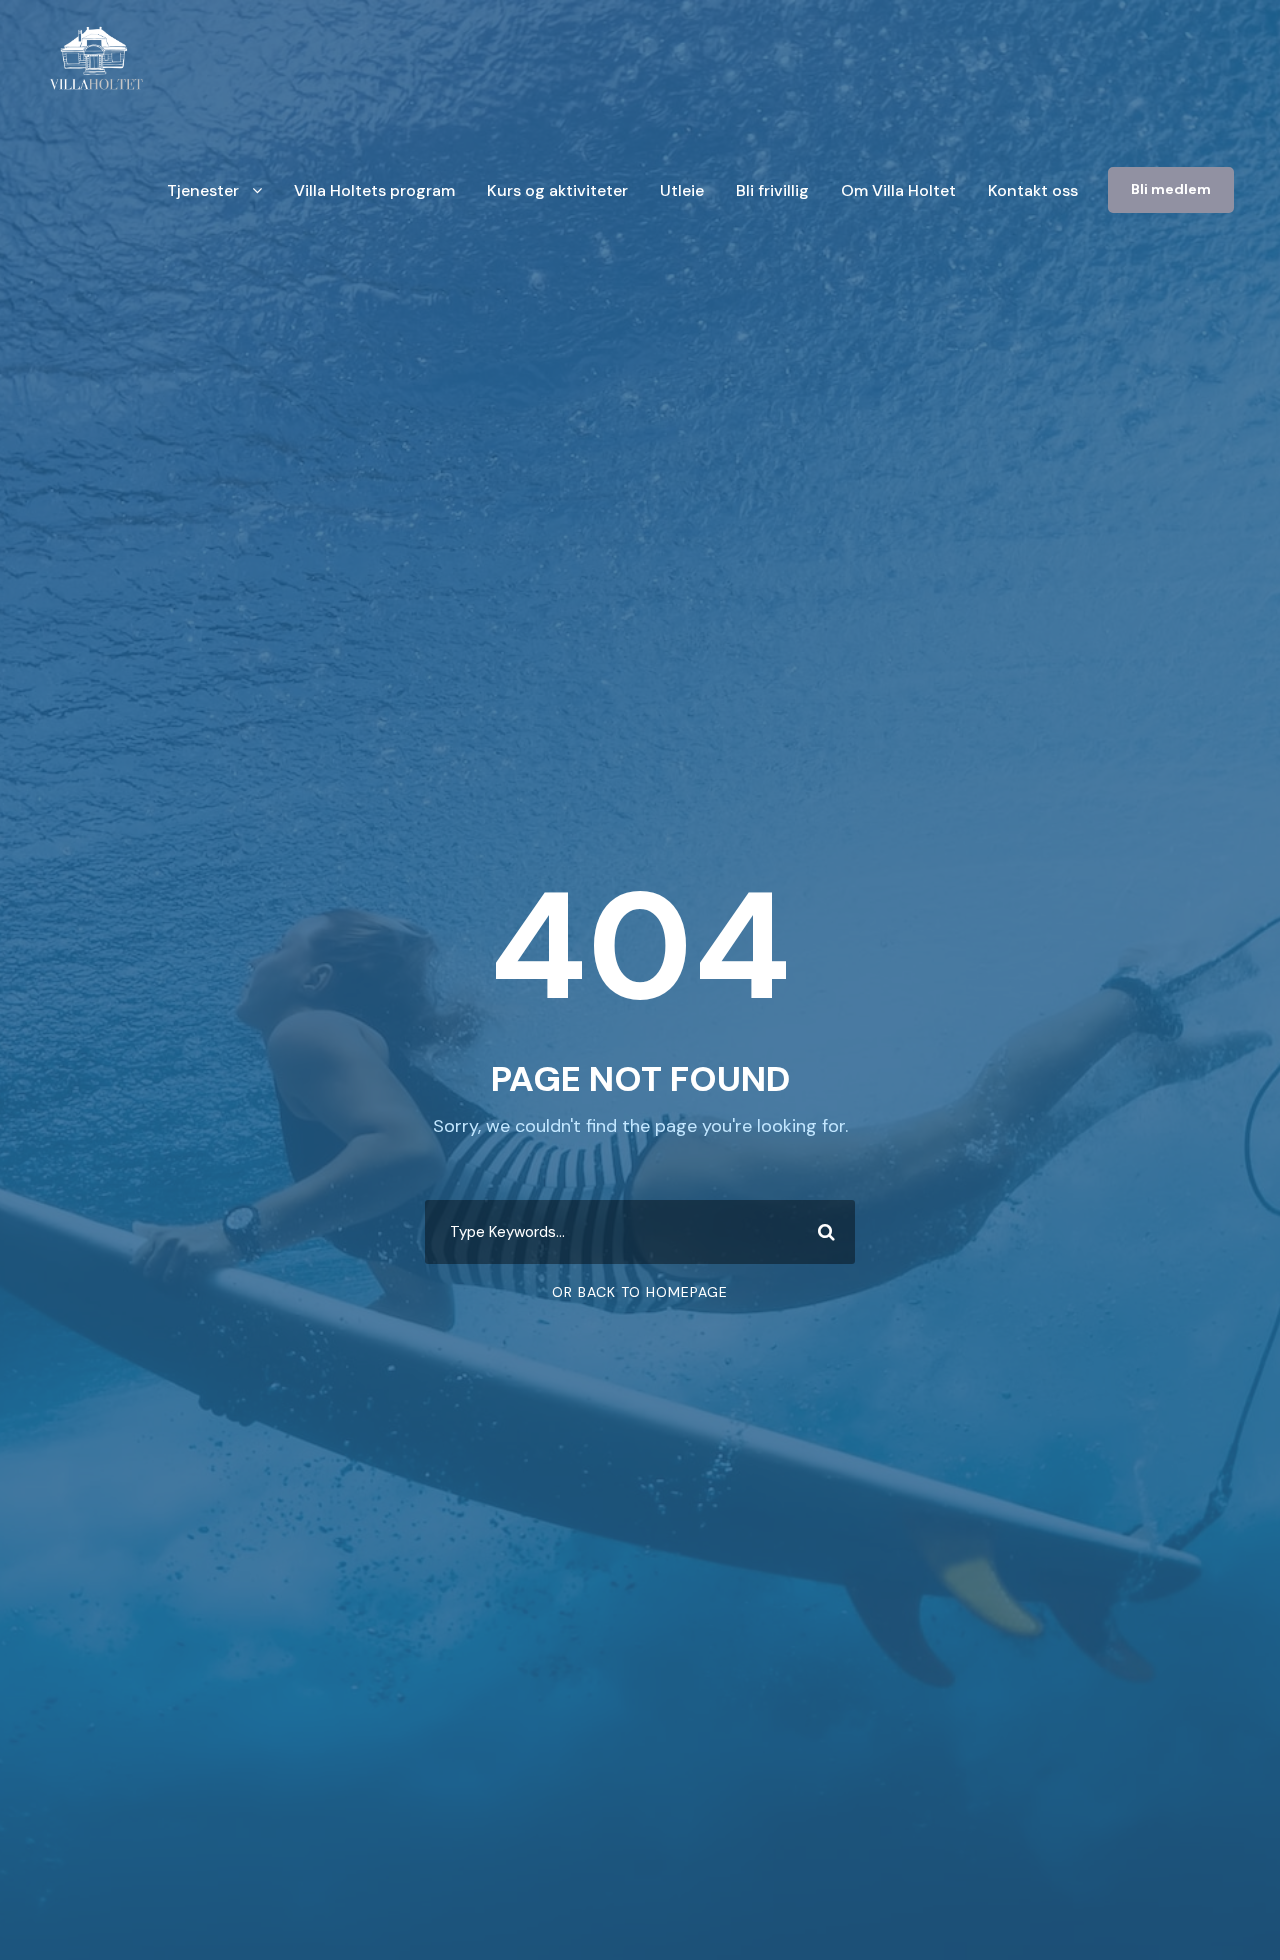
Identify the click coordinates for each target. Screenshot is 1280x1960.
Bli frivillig (772, 190)
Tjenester (203, 190)
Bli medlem (1171, 189)
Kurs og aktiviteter (557, 190)
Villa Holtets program (374, 190)
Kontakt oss (1033, 190)
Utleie (682, 190)
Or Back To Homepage (640, 1292)
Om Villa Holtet (898, 190)
